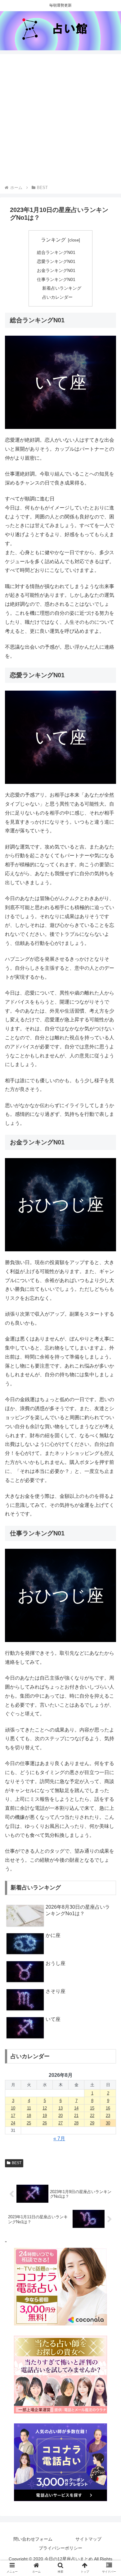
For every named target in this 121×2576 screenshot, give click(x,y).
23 (108, 2116)
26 (45, 2123)
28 (76, 2123)
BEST (17, 2163)
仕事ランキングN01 (56, 279)
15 (92, 2108)
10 (13, 2108)
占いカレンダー (57, 297)
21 (76, 2116)
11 (29, 2108)
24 (13, 2123)
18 (29, 2116)
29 (92, 2123)
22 (92, 2116)
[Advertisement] (60, 120)
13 (60, 2108)
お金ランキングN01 (56, 270)
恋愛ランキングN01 (56, 261)
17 (13, 2116)
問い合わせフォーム (33, 2539)
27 (60, 2123)
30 (108, 2123)
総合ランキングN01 (56, 252)
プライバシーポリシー (60, 2548)
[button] (109, 1504)
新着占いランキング (62, 288)
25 (29, 2123)
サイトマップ (88, 2539)
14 (76, 2108)
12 (45, 2108)
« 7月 (59, 2139)
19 (45, 2116)
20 (60, 2116)
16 (108, 2108)
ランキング (53, 240)
